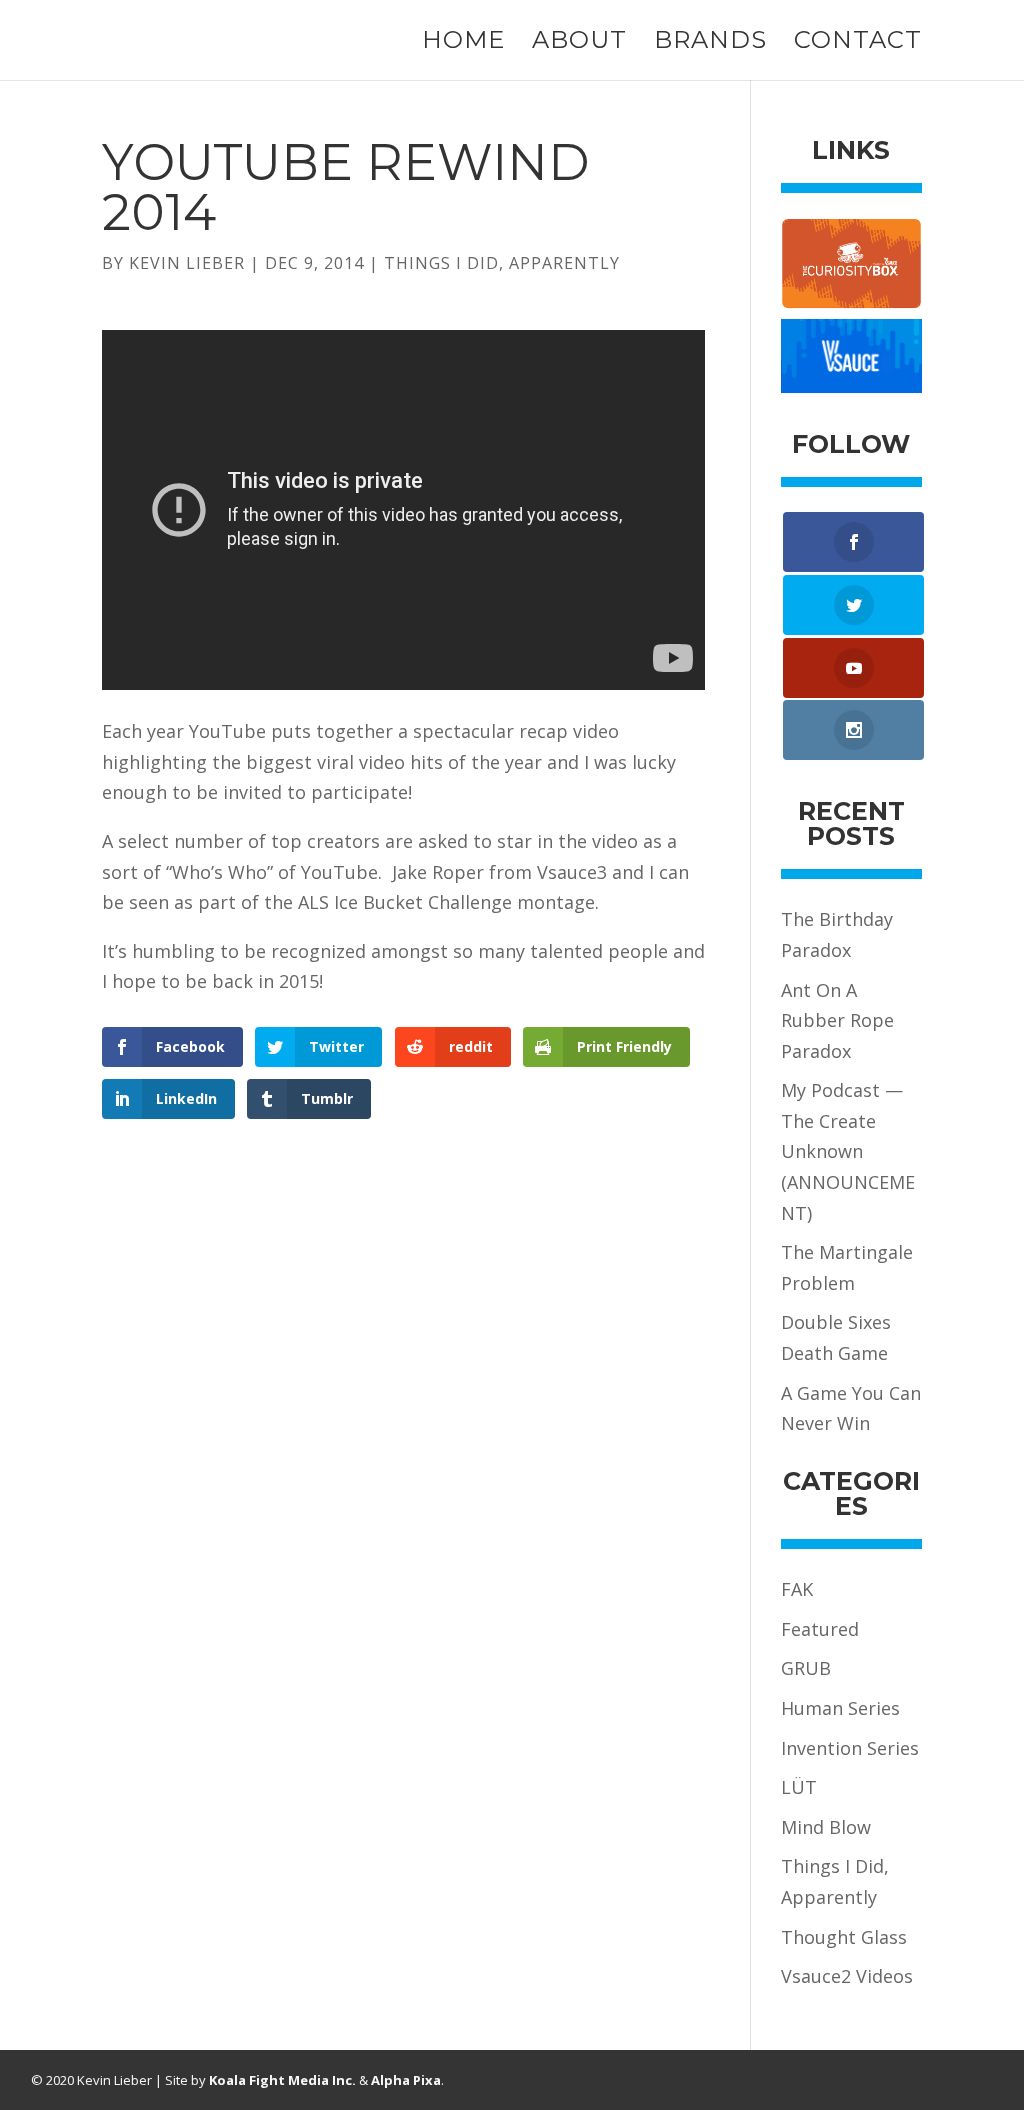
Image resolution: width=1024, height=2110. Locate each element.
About (579, 43)
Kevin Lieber (187, 263)
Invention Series (850, 1748)
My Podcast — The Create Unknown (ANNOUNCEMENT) (848, 1151)
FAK (797, 1589)
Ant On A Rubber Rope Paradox (837, 1020)
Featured (820, 1629)
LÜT (799, 1787)
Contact (858, 43)
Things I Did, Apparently (502, 263)
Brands (710, 43)
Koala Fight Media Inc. (282, 2080)
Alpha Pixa (406, 2080)
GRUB (806, 1668)
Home (463, 43)
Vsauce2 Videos (847, 1976)
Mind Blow (826, 1827)
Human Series (840, 1708)
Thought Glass (844, 1937)
